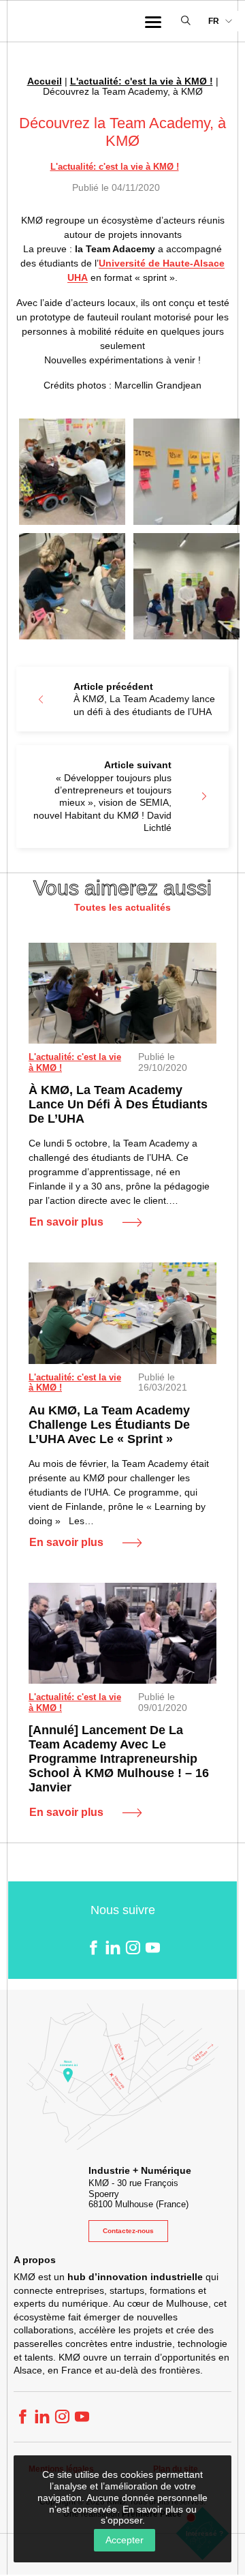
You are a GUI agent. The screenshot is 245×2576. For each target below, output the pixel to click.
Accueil (45, 81)
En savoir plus (66, 1222)
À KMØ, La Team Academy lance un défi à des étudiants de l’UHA (118, 1104)
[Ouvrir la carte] (122, 2077)
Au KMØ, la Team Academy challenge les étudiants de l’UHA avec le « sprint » (109, 1425)
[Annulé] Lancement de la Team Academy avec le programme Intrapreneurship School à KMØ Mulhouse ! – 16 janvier (119, 1759)
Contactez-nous (128, 2231)
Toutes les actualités (122, 907)
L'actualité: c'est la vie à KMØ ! (142, 81)
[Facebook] (93, 1947)
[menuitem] (220, 21)
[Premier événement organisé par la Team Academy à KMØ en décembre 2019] (122, 1634)
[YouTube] (152, 1947)
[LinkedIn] (113, 1947)
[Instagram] (132, 1947)
